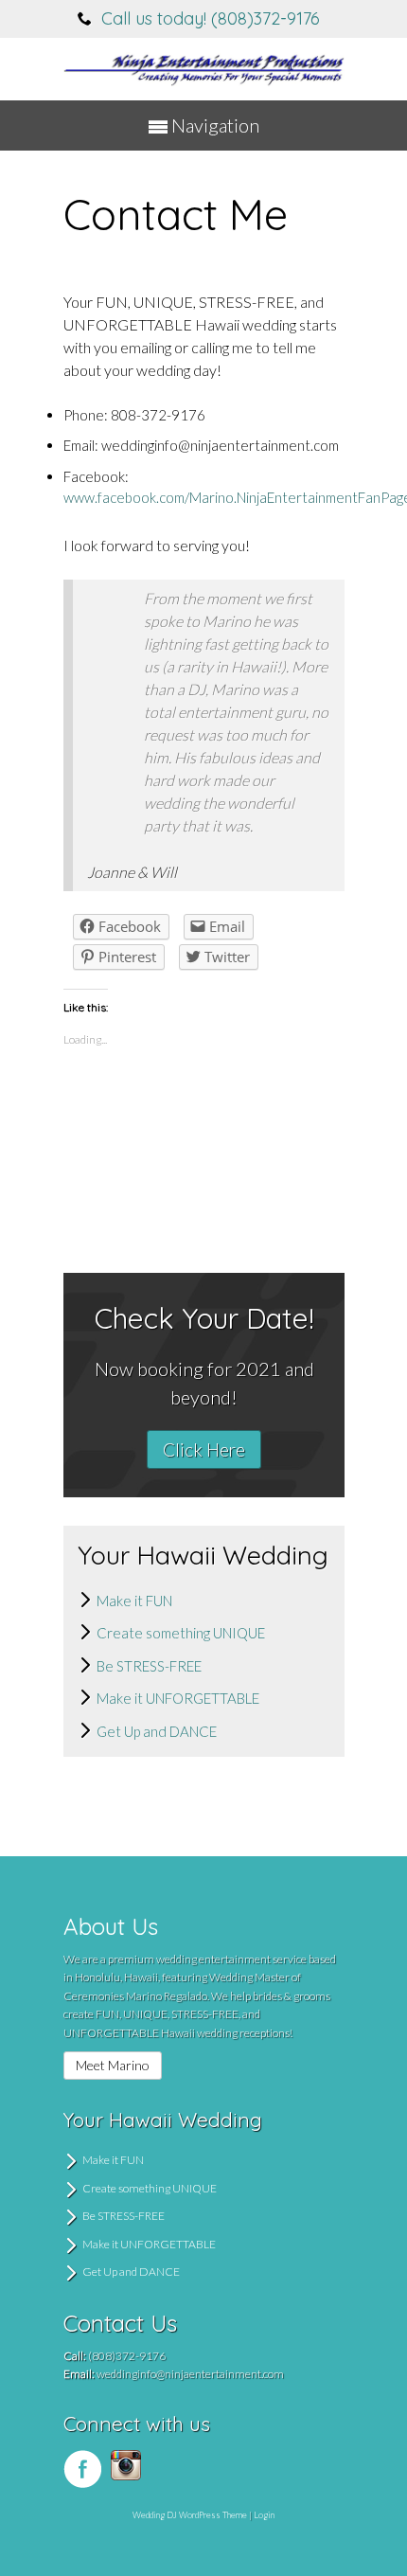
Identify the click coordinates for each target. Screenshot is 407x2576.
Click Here (204, 1449)
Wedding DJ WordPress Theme (190, 2515)
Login (264, 2515)
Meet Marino (113, 2065)
